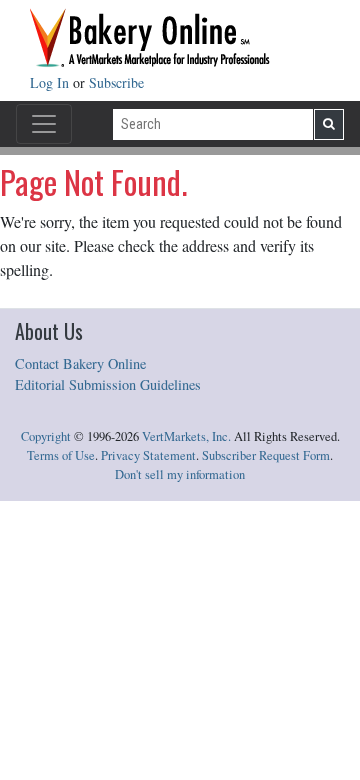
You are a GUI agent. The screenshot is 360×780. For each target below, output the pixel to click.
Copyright (46, 436)
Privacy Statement (148, 455)
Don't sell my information (180, 474)
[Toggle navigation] (44, 124)
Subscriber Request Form (266, 455)
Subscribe (116, 82)
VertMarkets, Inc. (186, 436)
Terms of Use (61, 455)
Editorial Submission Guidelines (108, 384)
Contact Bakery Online (80, 363)
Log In (51, 82)
